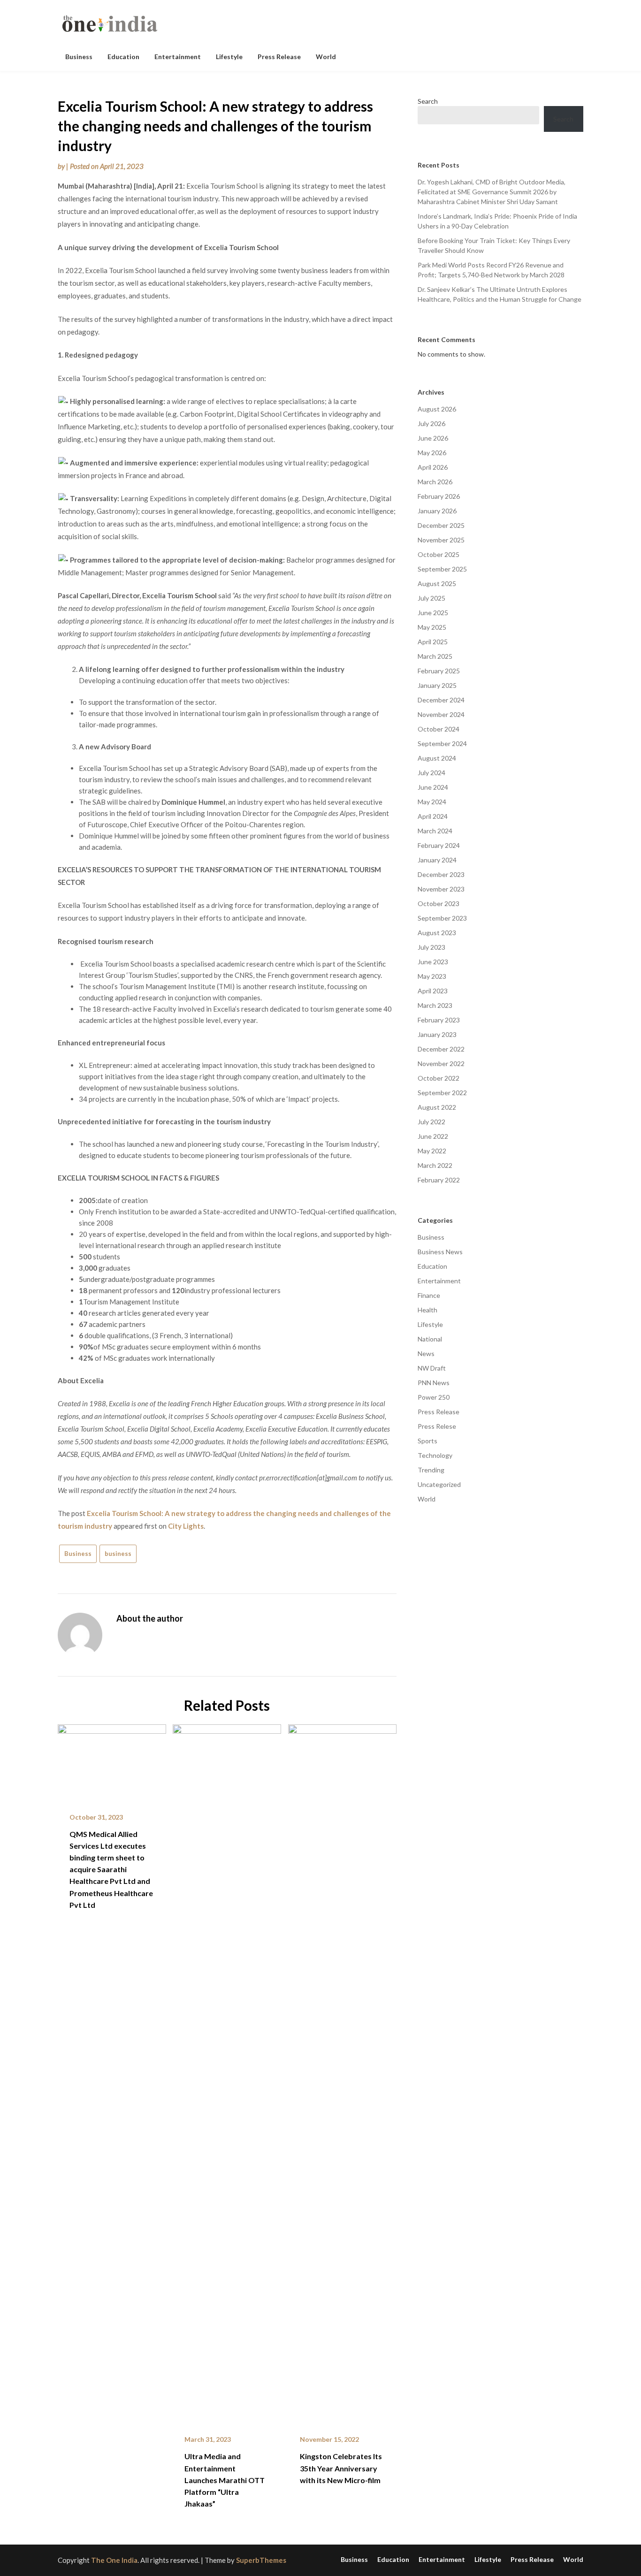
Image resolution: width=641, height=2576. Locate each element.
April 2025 (433, 642)
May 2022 (432, 1151)
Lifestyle (229, 57)
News (426, 1353)
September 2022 (442, 1093)
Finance (429, 1295)
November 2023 (441, 889)
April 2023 (433, 991)
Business (79, 57)
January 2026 (437, 511)
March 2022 (435, 1165)
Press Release (279, 57)
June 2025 (433, 613)
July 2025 (431, 598)
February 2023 (439, 1020)
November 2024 (441, 714)
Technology (435, 1455)
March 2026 (435, 482)
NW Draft (432, 1368)
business (118, 1554)
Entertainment (178, 57)
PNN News (434, 1383)
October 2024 (439, 729)
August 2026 (437, 409)
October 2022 (439, 1078)
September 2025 (442, 569)
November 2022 (441, 1063)
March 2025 (435, 656)
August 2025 (437, 583)
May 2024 (432, 802)
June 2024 (433, 787)
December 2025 (441, 525)
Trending (431, 1470)
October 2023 (439, 903)
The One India (114, 2560)
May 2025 (432, 627)
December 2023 (441, 874)
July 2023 (431, 947)
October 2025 (439, 554)
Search (428, 101)
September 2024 (442, 743)
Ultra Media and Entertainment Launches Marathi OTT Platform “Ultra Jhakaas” (225, 2480)
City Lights (186, 1526)
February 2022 (439, 1180)
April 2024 (433, 816)
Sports (427, 1441)
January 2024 (437, 860)
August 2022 (437, 1107)
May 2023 (432, 976)
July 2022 (431, 1122)
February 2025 (439, 671)
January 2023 (437, 1034)
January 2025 (437, 685)
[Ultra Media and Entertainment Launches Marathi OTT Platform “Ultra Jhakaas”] (227, 2073)
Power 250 (434, 1397)
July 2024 (431, 773)
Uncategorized (439, 1484)
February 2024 (439, 845)
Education (123, 57)
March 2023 (435, 1005)
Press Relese (437, 1426)
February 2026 (439, 496)
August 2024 (437, 758)
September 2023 (442, 918)
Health (427, 1310)
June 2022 (433, 1136)
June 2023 (433, 962)
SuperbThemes (261, 2560)
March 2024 (435, 831)
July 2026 (431, 423)
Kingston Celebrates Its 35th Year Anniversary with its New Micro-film (341, 2468)
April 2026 (433, 467)
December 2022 (441, 1049)
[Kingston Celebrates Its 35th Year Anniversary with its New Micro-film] (342, 2073)
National (430, 1339)
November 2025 (441, 540)
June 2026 (433, 438)
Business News (440, 1252)
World (326, 57)
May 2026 (432, 453)
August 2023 (437, 933)
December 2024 (441, 700)
